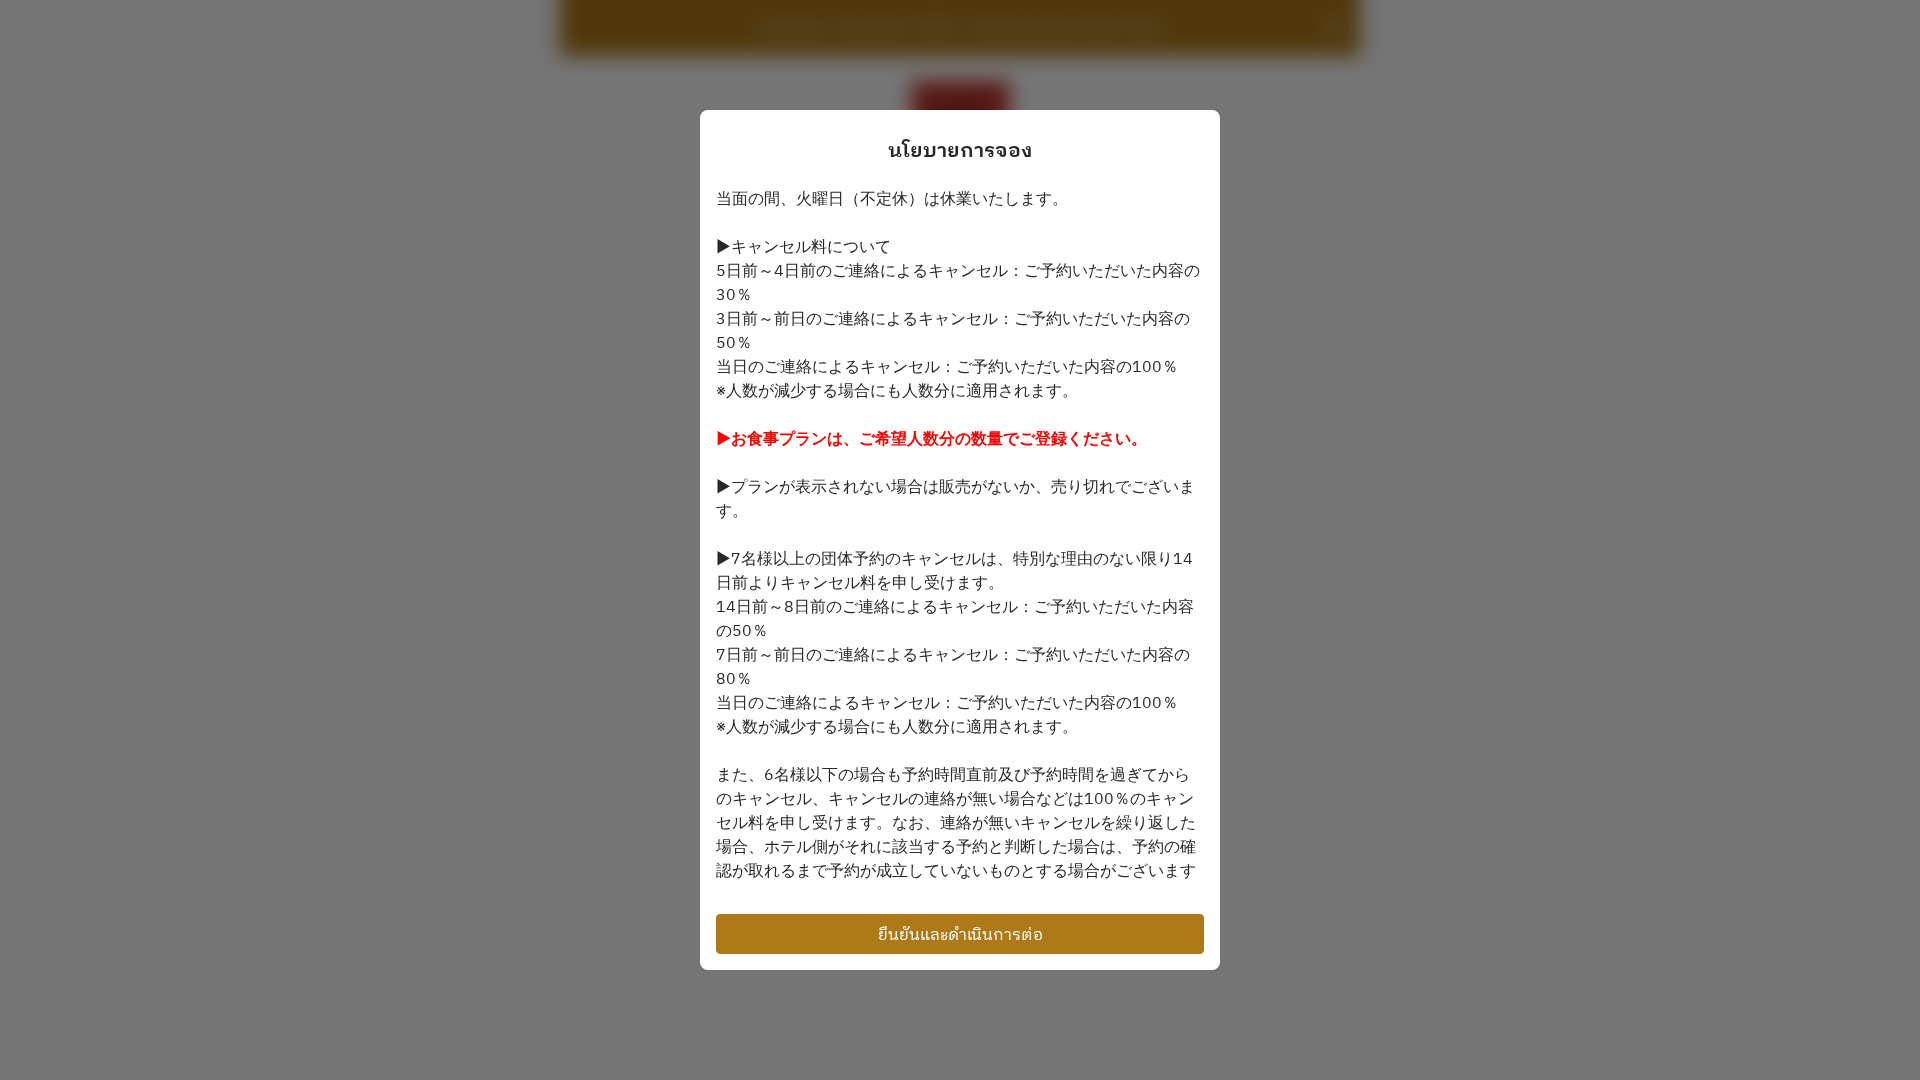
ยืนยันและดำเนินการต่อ (960, 934)
